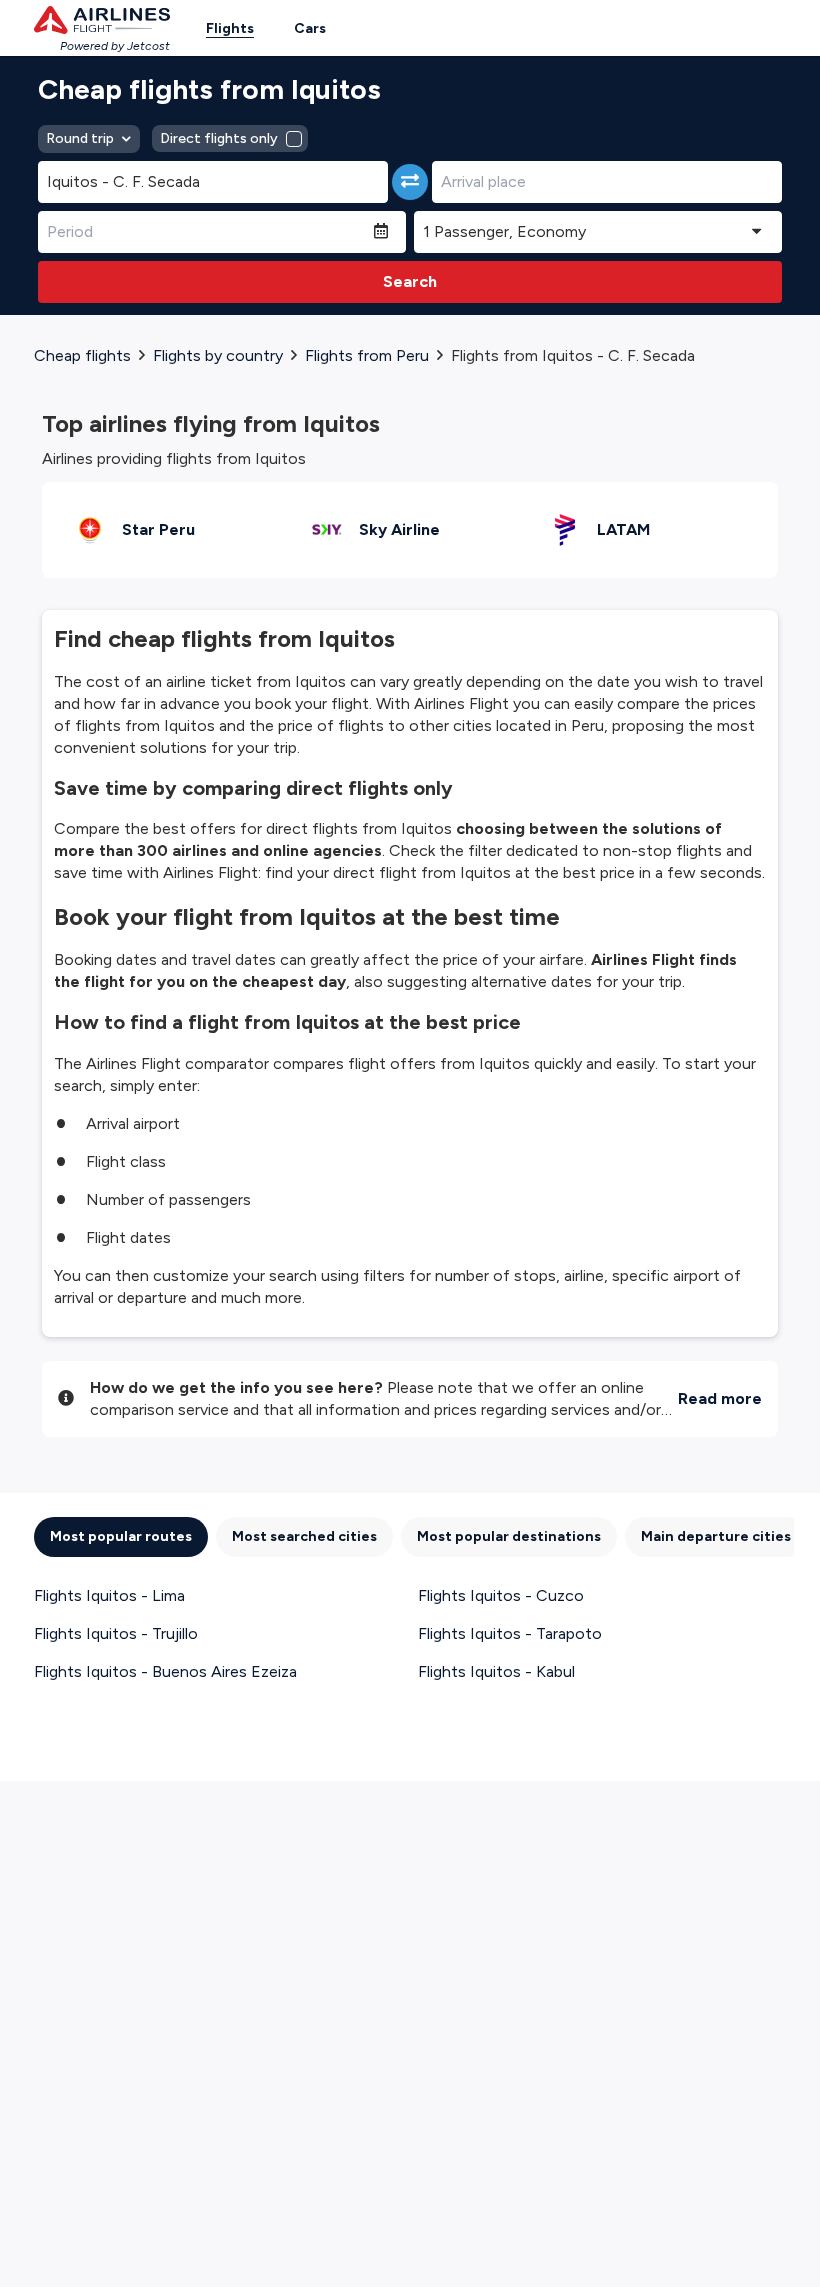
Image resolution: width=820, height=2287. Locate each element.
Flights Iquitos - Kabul (496, 1671)
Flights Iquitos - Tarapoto (510, 1633)
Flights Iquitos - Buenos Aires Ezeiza (165, 1671)
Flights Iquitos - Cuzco (501, 1595)
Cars (310, 28)
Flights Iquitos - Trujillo (116, 1633)
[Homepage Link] (102, 20)
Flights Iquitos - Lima (109, 1595)
